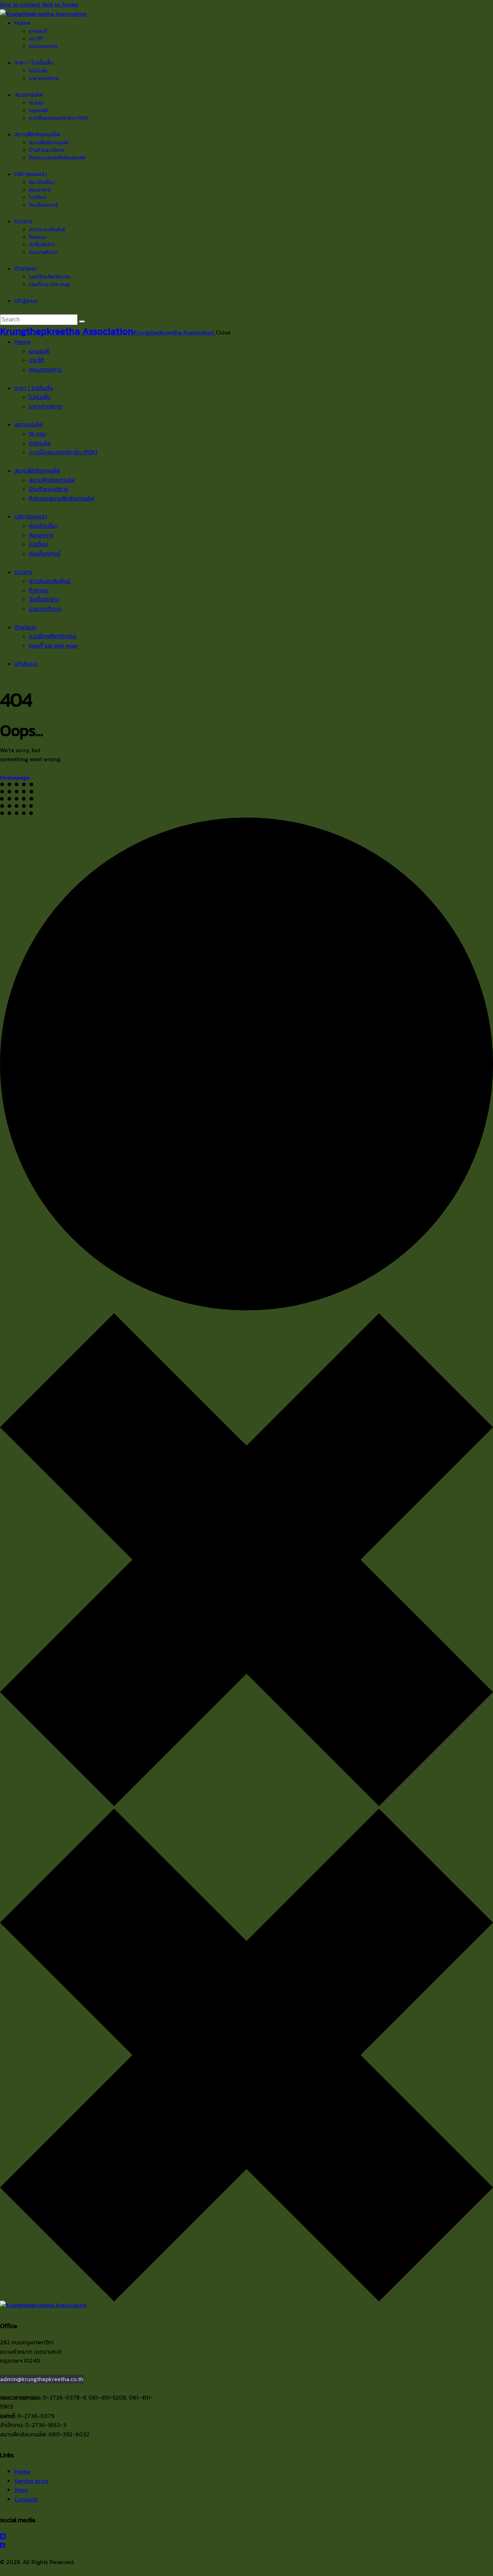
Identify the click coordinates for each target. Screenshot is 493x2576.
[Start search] (82, 321)
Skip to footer (60, 4)
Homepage (15, 778)
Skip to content (20, 4)
